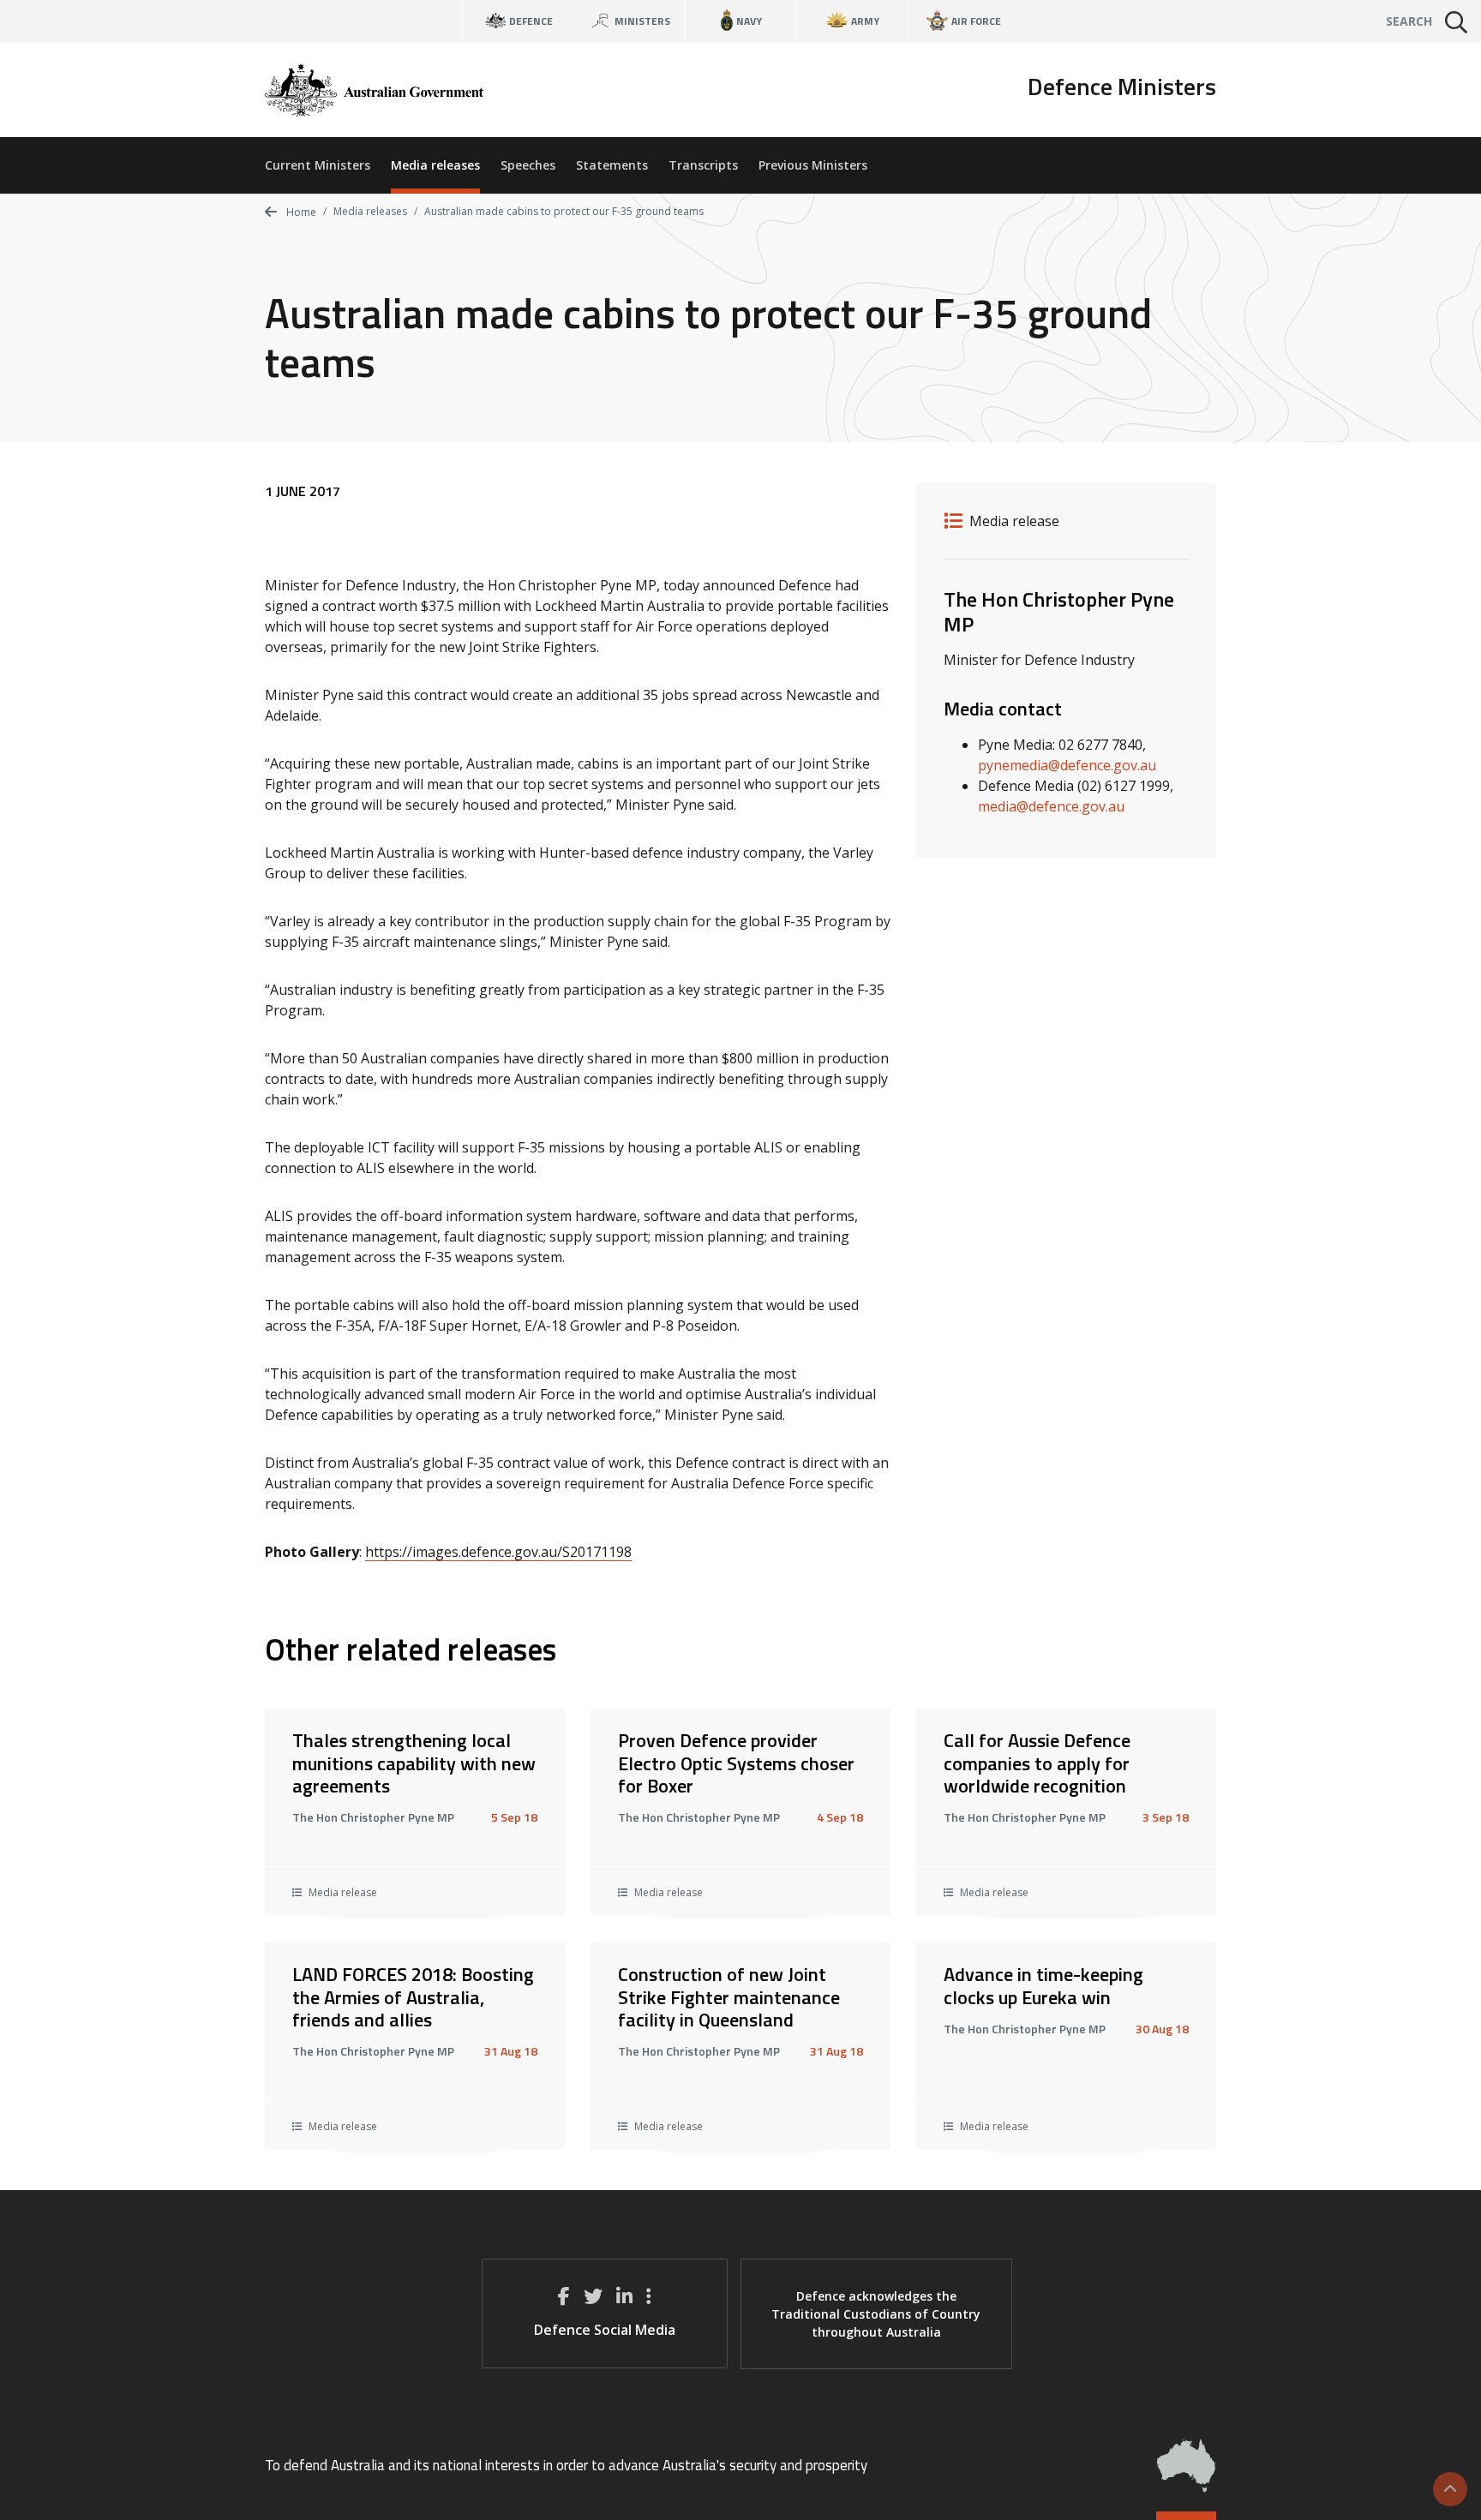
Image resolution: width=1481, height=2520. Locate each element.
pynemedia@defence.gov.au (1067, 765)
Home (300, 212)
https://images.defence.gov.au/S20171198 (498, 1552)
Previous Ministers (813, 165)
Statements (612, 165)
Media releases (435, 165)
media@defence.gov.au (1051, 806)
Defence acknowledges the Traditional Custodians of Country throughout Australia (876, 2314)
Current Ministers (318, 165)
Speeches (528, 165)
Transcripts (703, 165)
